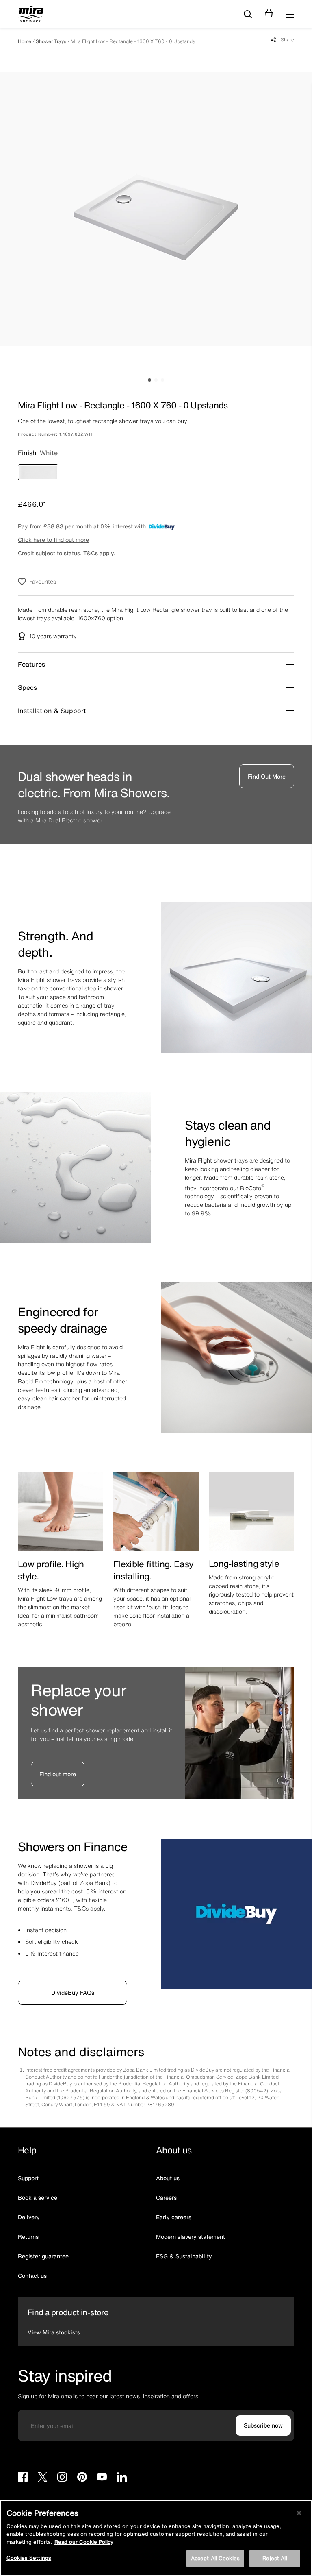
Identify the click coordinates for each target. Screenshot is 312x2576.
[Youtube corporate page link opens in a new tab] (102, 2478)
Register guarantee (43, 2256)
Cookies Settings (29, 2558)
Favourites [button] (43, 581)
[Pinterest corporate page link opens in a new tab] (82, 2478)
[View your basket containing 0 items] (269, 14)
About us (168, 2178)
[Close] (299, 2513)
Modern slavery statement (191, 2237)
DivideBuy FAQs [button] (73, 1993)
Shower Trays (51, 41)
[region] (156, 2538)
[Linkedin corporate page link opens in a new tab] (122, 2478)
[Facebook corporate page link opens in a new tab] (23, 2478)
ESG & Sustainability (184, 2256)
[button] (290, 14)
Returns (28, 2237)
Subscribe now (263, 2425)
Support (28, 2178)
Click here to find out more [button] (53, 540)
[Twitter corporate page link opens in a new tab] (42, 2478)
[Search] (248, 15)
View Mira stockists (54, 2332)
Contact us (32, 2276)
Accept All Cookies (215, 2558)
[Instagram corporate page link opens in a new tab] (62, 2478)
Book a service (38, 2198)
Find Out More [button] (267, 776)
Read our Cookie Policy (84, 2542)
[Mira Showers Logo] (31, 15)
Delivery (29, 2217)
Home (25, 41)
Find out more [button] (58, 1774)
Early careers (174, 2217)
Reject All (275, 2558)
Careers (166, 2198)
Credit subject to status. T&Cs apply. (66, 553)
